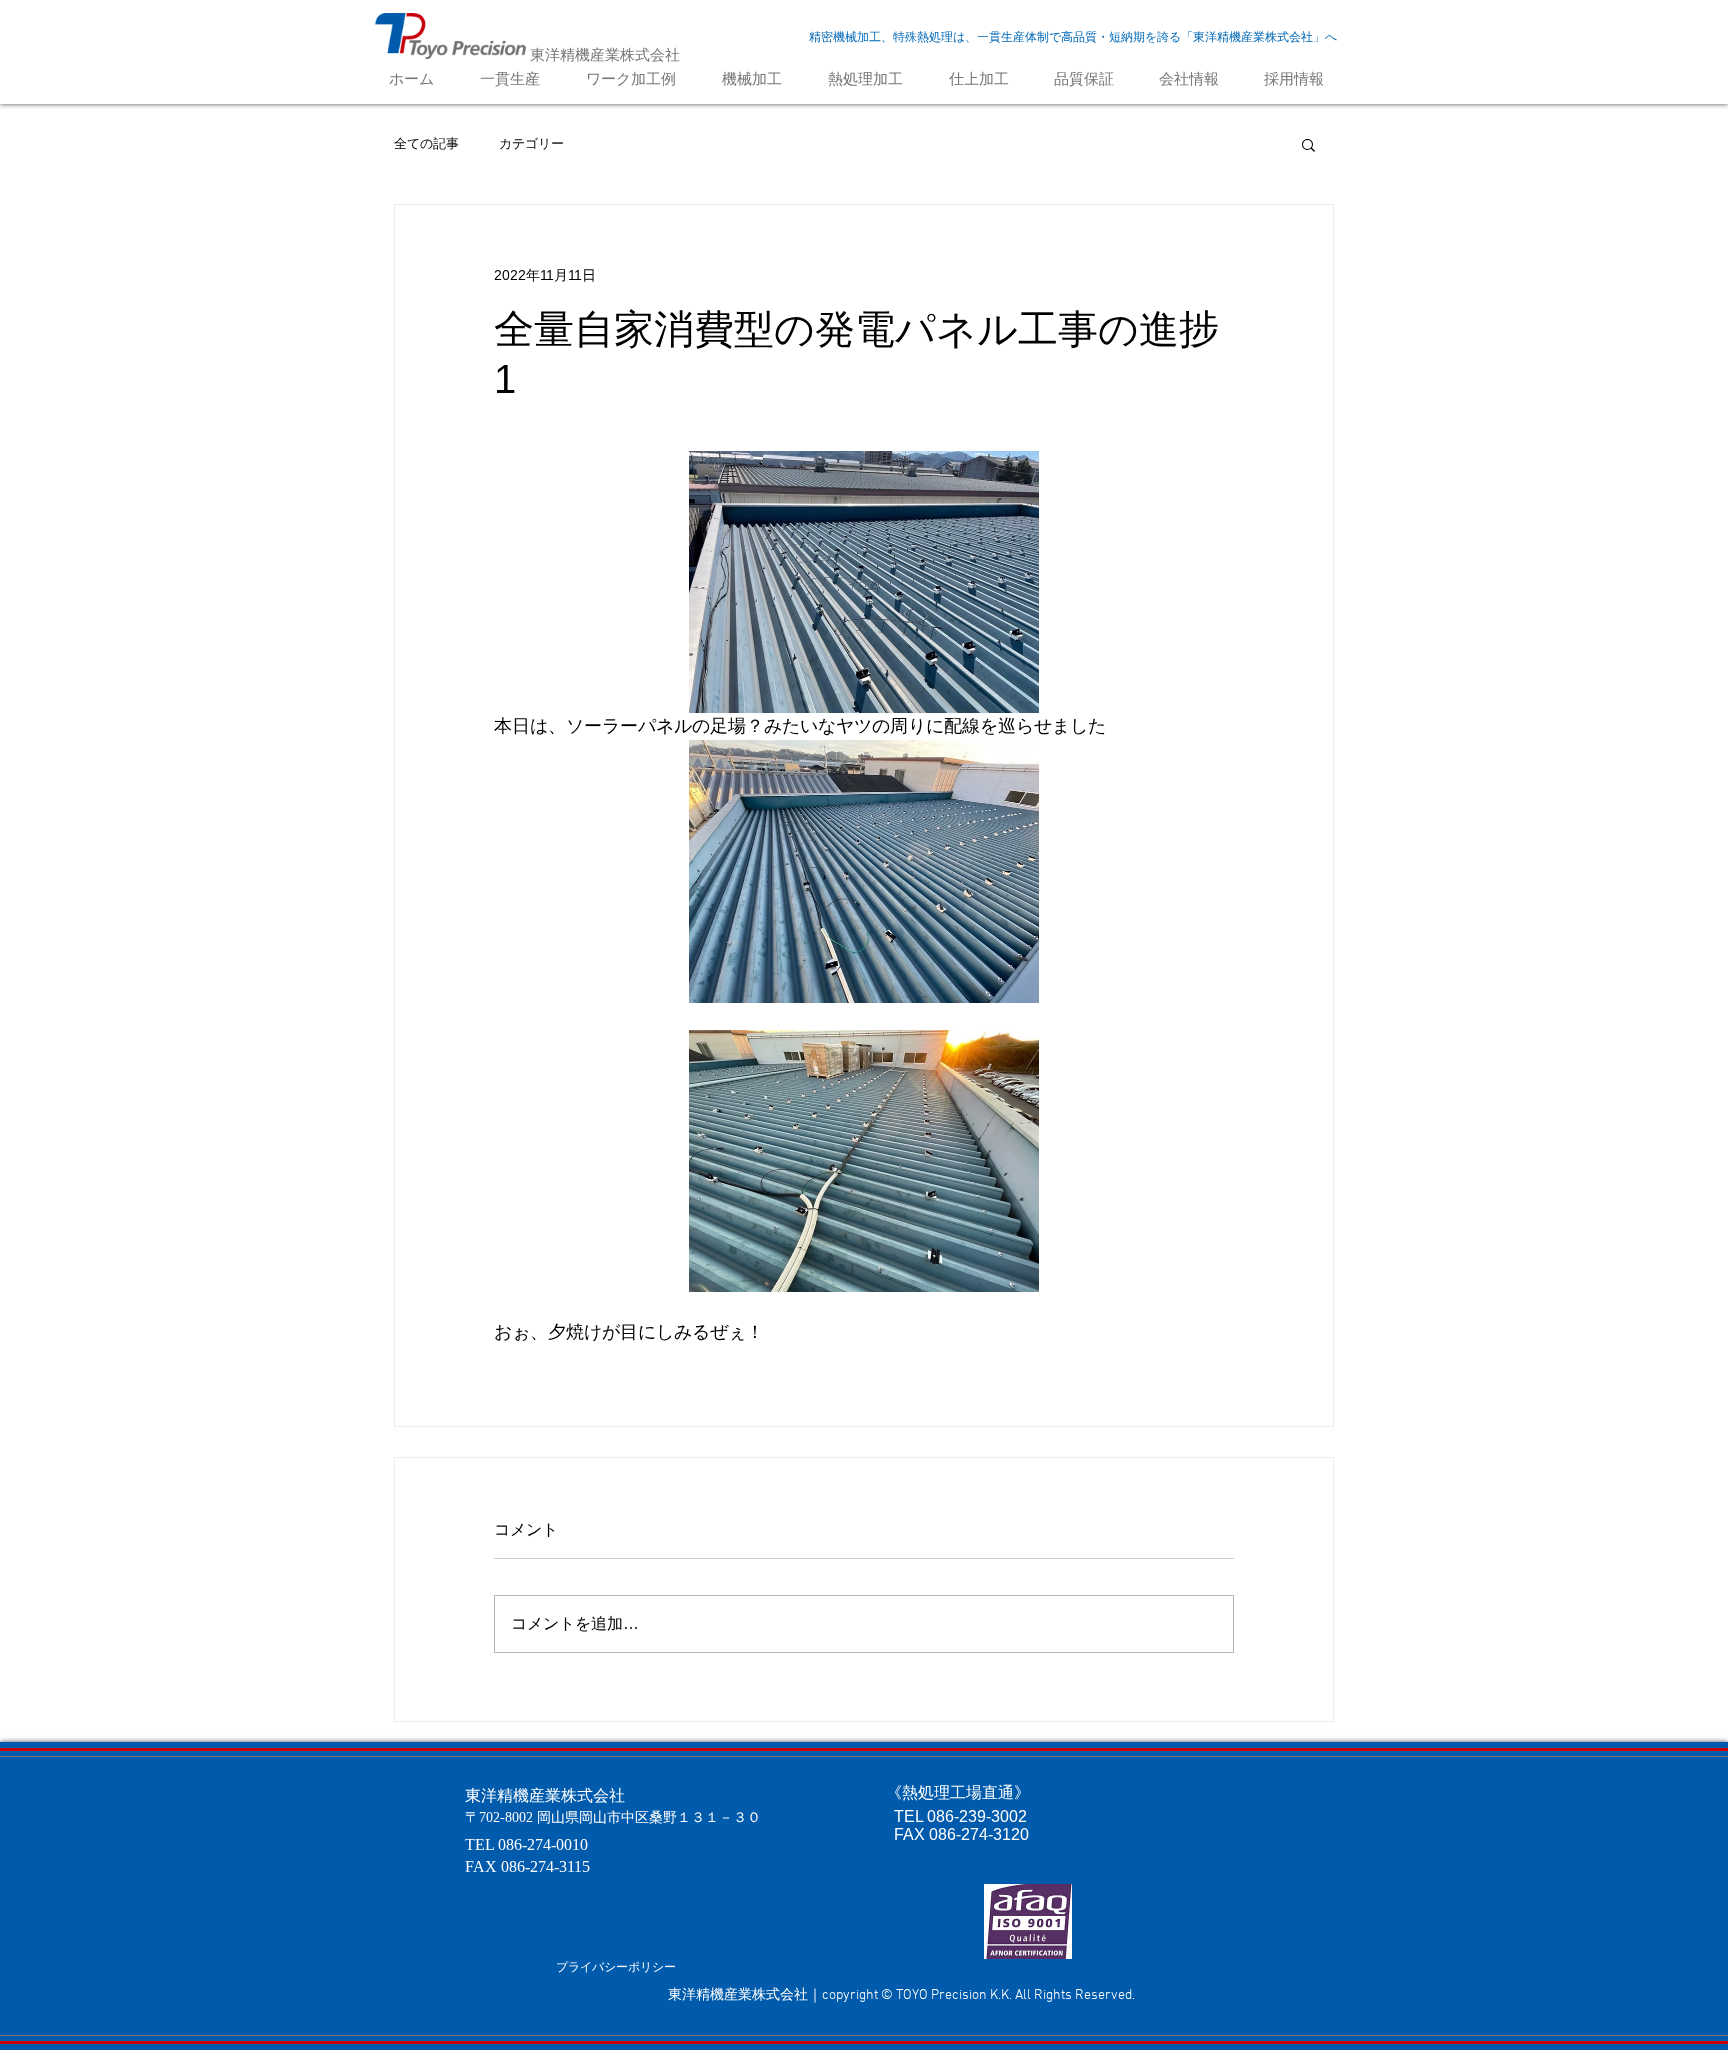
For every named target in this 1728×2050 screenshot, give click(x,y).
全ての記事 (426, 143)
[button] (1308, 144)
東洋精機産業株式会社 (605, 54)
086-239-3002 (977, 1816)
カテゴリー (531, 143)
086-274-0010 (543, 1844)
